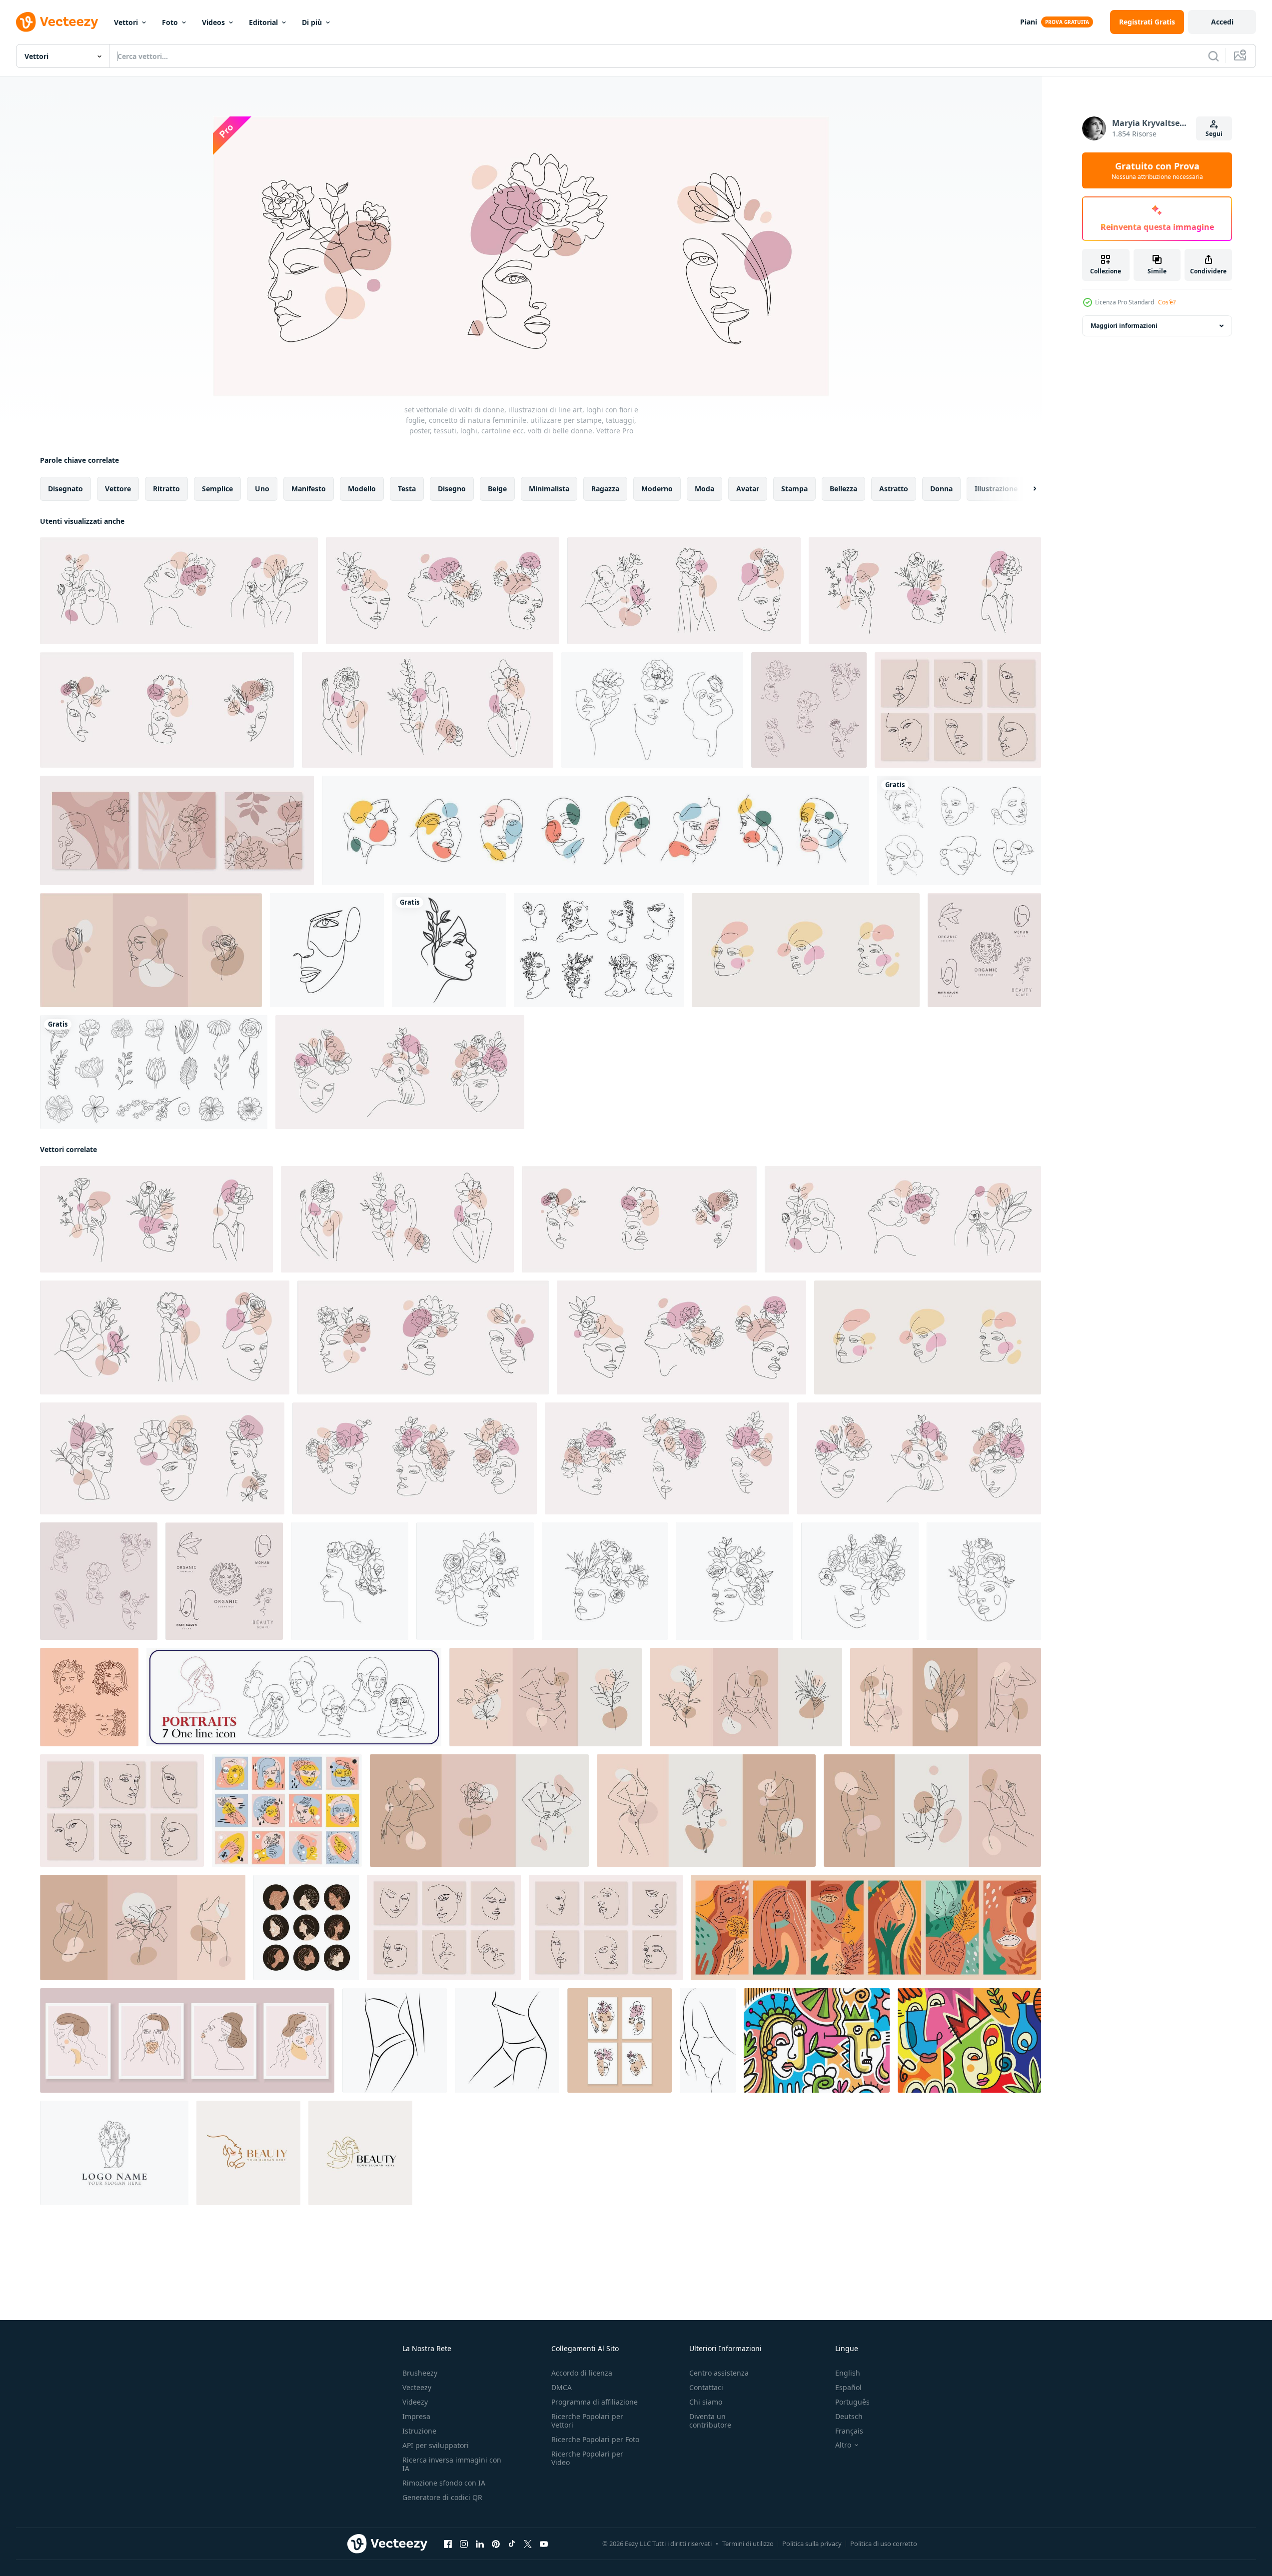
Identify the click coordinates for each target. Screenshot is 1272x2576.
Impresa (416, 2416)
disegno (452, 489)
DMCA (562, 2387)
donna (941, 489)
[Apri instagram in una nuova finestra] (464, 2544)
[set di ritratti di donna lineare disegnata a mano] (599, 950)
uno (262, 489)
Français (849, 2431)
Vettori (126, 22)
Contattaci (706, 2387)
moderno (657, 489)
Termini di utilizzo (748, 2544)
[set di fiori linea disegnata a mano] (154, 1072)
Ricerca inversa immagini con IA (452, 2464)
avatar (748, 489)
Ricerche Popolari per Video (587, 2458)
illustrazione (996, 489)
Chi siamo (706, 2402)
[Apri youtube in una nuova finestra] (544, 2544)
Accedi (1222, 22)
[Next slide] (1026, 489)
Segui (1214, 134)
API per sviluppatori (436, 2445)
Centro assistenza (719, 2373)
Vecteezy (417, 2387)
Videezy (415, 2402)
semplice (217, 489)
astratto (894, 489)
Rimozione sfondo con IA (444, 2483)
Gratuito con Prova (1157, 170)
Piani (1029, 22)
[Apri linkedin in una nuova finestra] (480, 2544)
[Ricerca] (1214, 56)
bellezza (843, 489)
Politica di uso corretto (884, 2544)
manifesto (309, 489)
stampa (794, 489)
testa (407, 489)
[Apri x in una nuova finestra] (528, 2544)
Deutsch (849, 2416)
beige (497, 489)
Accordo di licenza (582, 2373)
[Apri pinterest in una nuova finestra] (496, 2544)
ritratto (166, 489)
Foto (170, 22)
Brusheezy (420, 2373)
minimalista (549, 489)
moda (704, 489)
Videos (213, 22)
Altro (843, 2445)
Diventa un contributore (710, 2421)
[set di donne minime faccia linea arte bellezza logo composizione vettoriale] (959, 830)
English (848, 2373)
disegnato (65, 489)
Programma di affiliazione (595, 2402)
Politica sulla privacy (812, 2544)
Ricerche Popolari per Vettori (587, 2421)
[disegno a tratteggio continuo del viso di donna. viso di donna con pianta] (449, 950)
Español (848, 2387)
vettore (118, 489)
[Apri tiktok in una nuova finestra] (512, 2544)
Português (852, 2402)
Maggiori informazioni (1124, 326)
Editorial (263, 22)
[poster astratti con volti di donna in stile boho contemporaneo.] (187, 2040)
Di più (312, 22)
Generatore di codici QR (442, 2497)
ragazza (605, 489)
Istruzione (419, 2431)
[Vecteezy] (57, 22)
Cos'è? (1167, 302)
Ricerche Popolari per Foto (595, 2439)
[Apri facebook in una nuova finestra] (448, 2544)
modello (362, 489)
